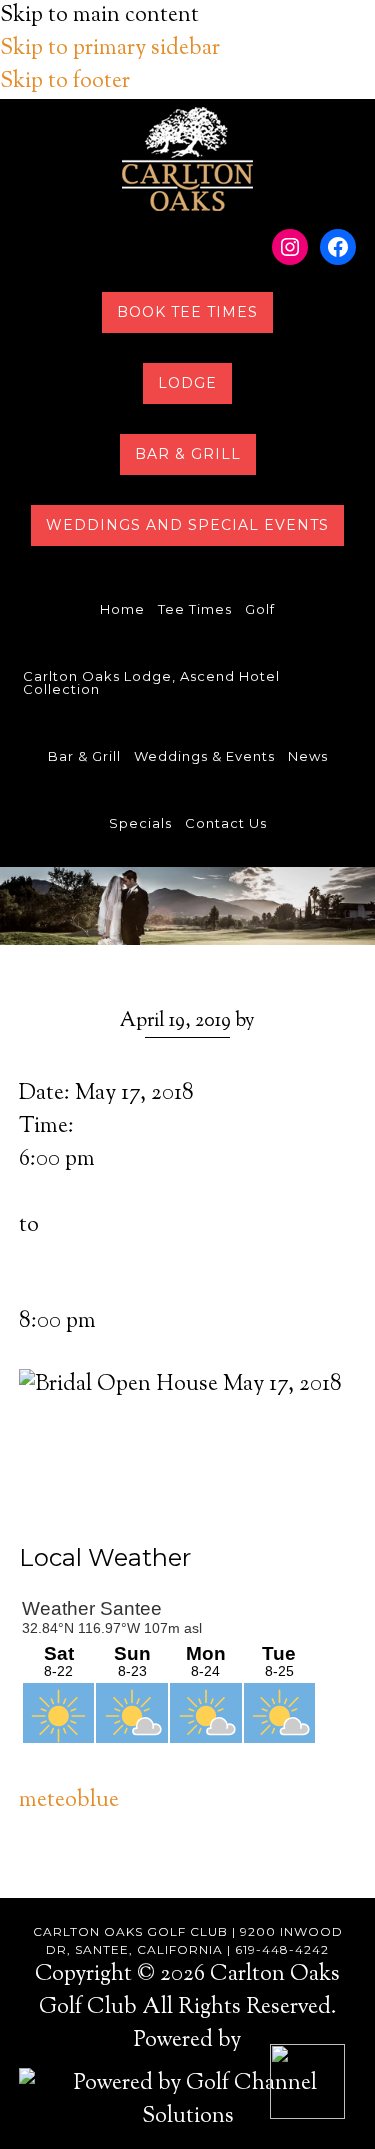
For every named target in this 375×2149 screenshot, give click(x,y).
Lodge (187, 383)
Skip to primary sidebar (110, 49)
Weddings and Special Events (187, 525)
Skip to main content (99, 16)
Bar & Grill (188, 454)
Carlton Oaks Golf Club (187, 159)
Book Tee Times (187, 312)
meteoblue (69, 1801)
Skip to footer (65, 82)
